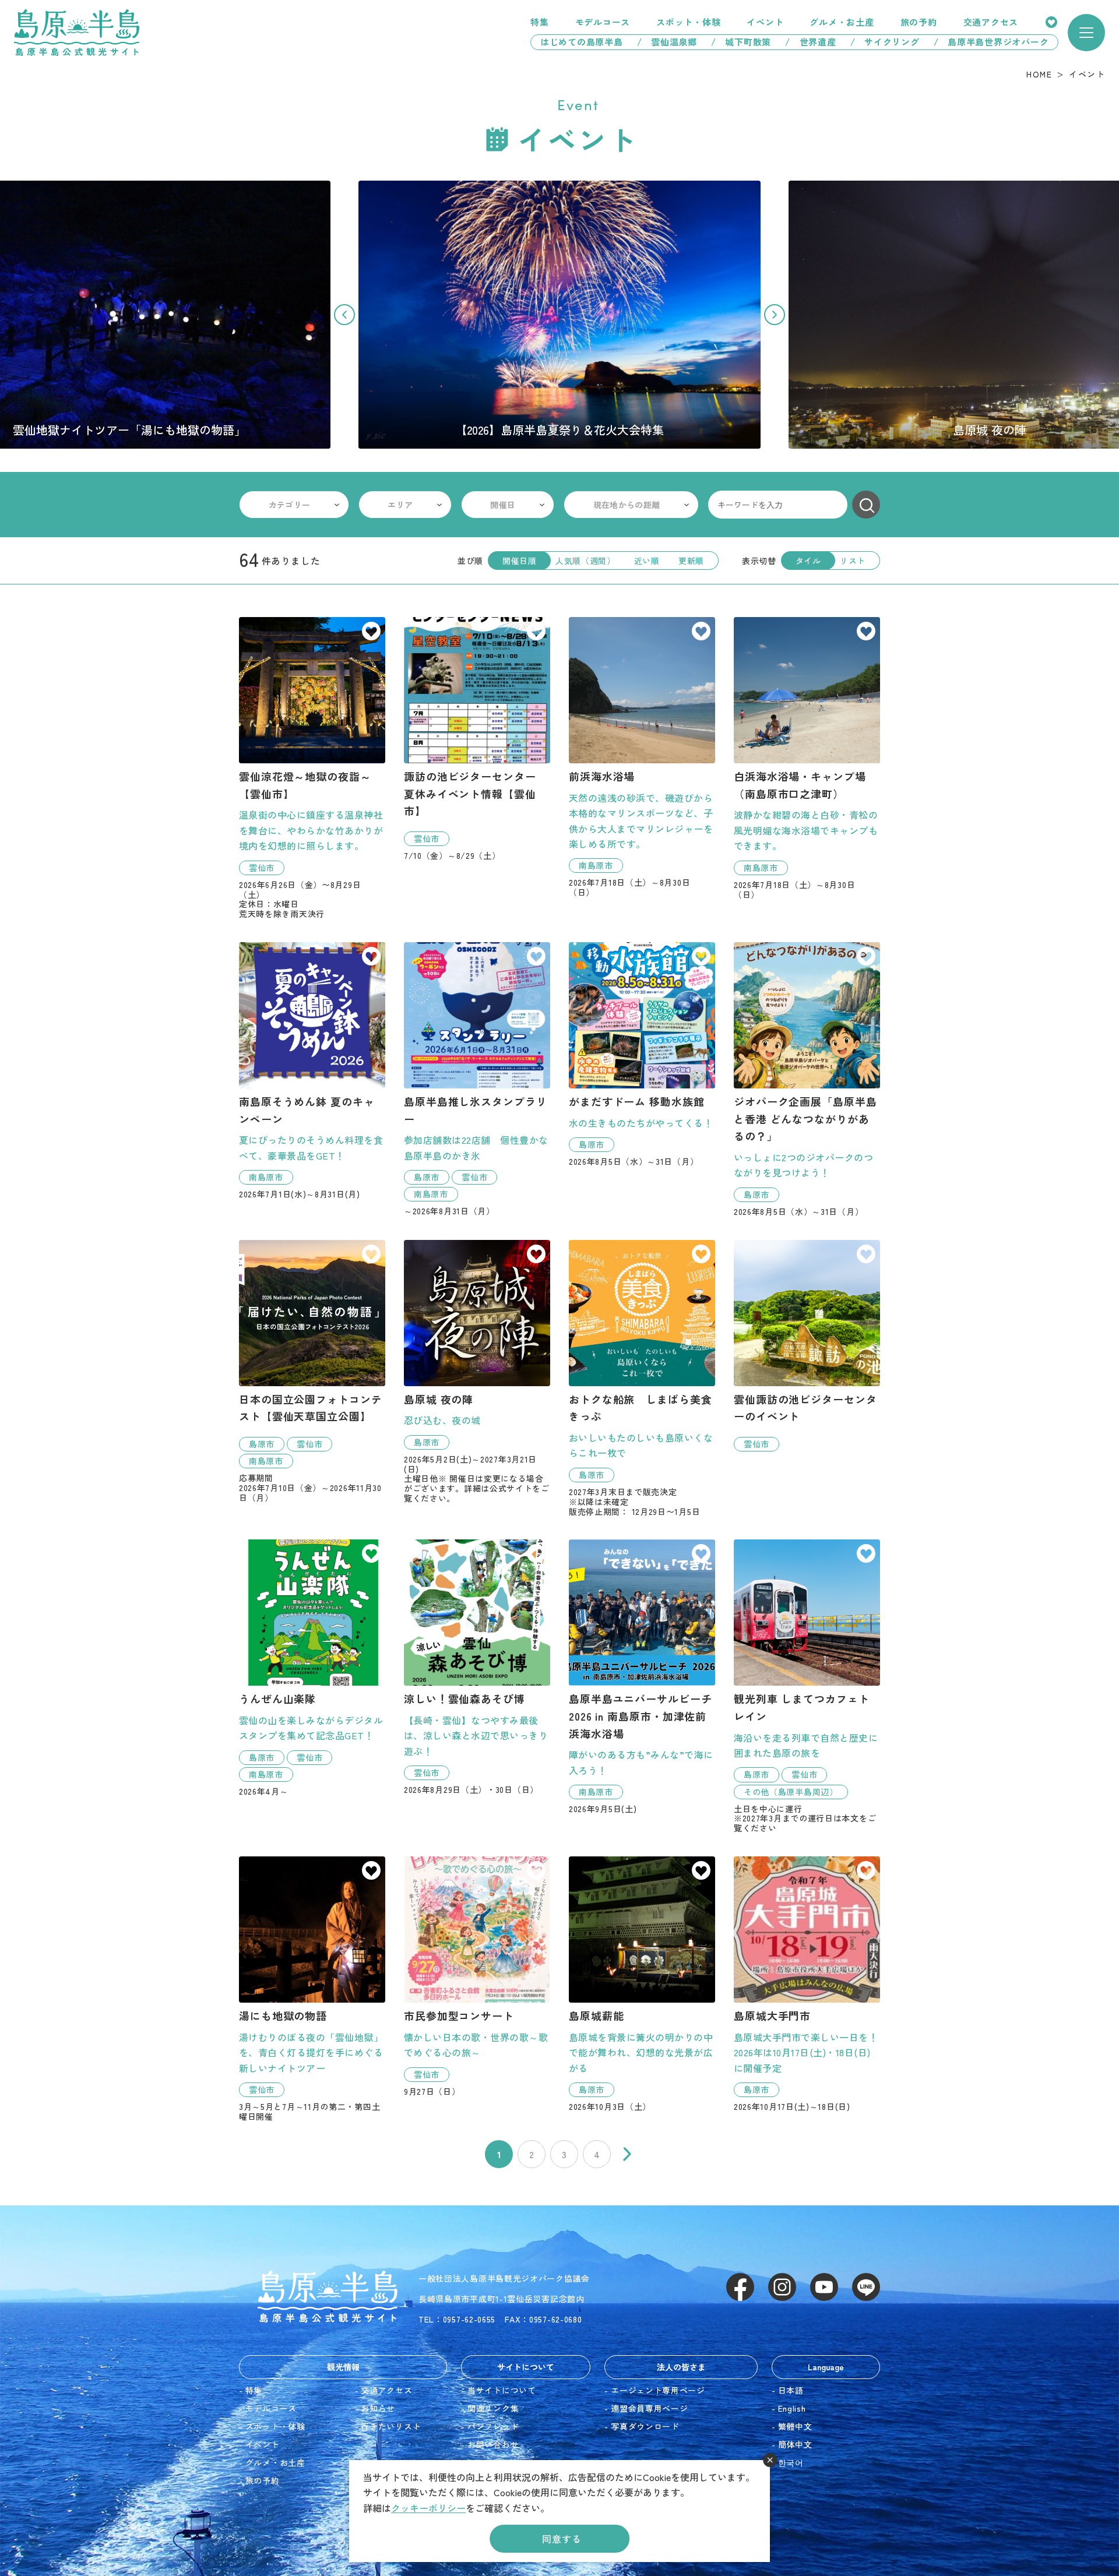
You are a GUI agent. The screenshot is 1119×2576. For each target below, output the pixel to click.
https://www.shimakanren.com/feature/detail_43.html (559, 315)
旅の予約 (919, 22)
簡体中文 (795, 2444)
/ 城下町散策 (741, 42)
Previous (344, 315)
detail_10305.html (477, 739)
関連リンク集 (493, 2408)
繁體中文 (795, 2426)
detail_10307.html (477, 1079)
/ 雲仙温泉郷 (667, 42)
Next (775, 315)
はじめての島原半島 (577, 42)
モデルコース (603, 22)
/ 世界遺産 (811, 42)
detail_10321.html (807, 1686)
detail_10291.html (642, 1378)
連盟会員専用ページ (649, 2408)
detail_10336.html (477, 1976)
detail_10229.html (477, 1372)
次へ (627, 2154)
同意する (562, 2539)
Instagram (782, 2287)
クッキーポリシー (428, 2508)
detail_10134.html (642, 1984)
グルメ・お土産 (842, 22)
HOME (1039, 74)
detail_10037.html (642, 757)
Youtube (824, 2287)
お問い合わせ (493, 2444)
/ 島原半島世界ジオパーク (996, 42)
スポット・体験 (688, 22)
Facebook (740, 2287)
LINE (866, 2287)
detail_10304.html (312, 1371)
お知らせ (378, 2408)
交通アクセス (991, 22)
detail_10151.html (312, 1989)
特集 (540, 22)
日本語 (791, 2390)
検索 (866, 505)
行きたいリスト (1051, 22)
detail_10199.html (807, 1346)
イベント (765, 22)
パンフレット (493, 2426)
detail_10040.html (807, 758)
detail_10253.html (807, 1984)
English (792, 2408)
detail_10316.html (807, 1079)
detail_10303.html (312, 768)
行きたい (371, 632)
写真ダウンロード (645, 2426)
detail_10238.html (312, 1071)
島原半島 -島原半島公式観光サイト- (77, 33)
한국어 (791, 2462)
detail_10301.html (312, 1668)
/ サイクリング (885, 42)
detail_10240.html (642, 1677)
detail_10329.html (477, 1667)
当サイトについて (502, 2390)
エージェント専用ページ (658, 2390)
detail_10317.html (642, 1054)
